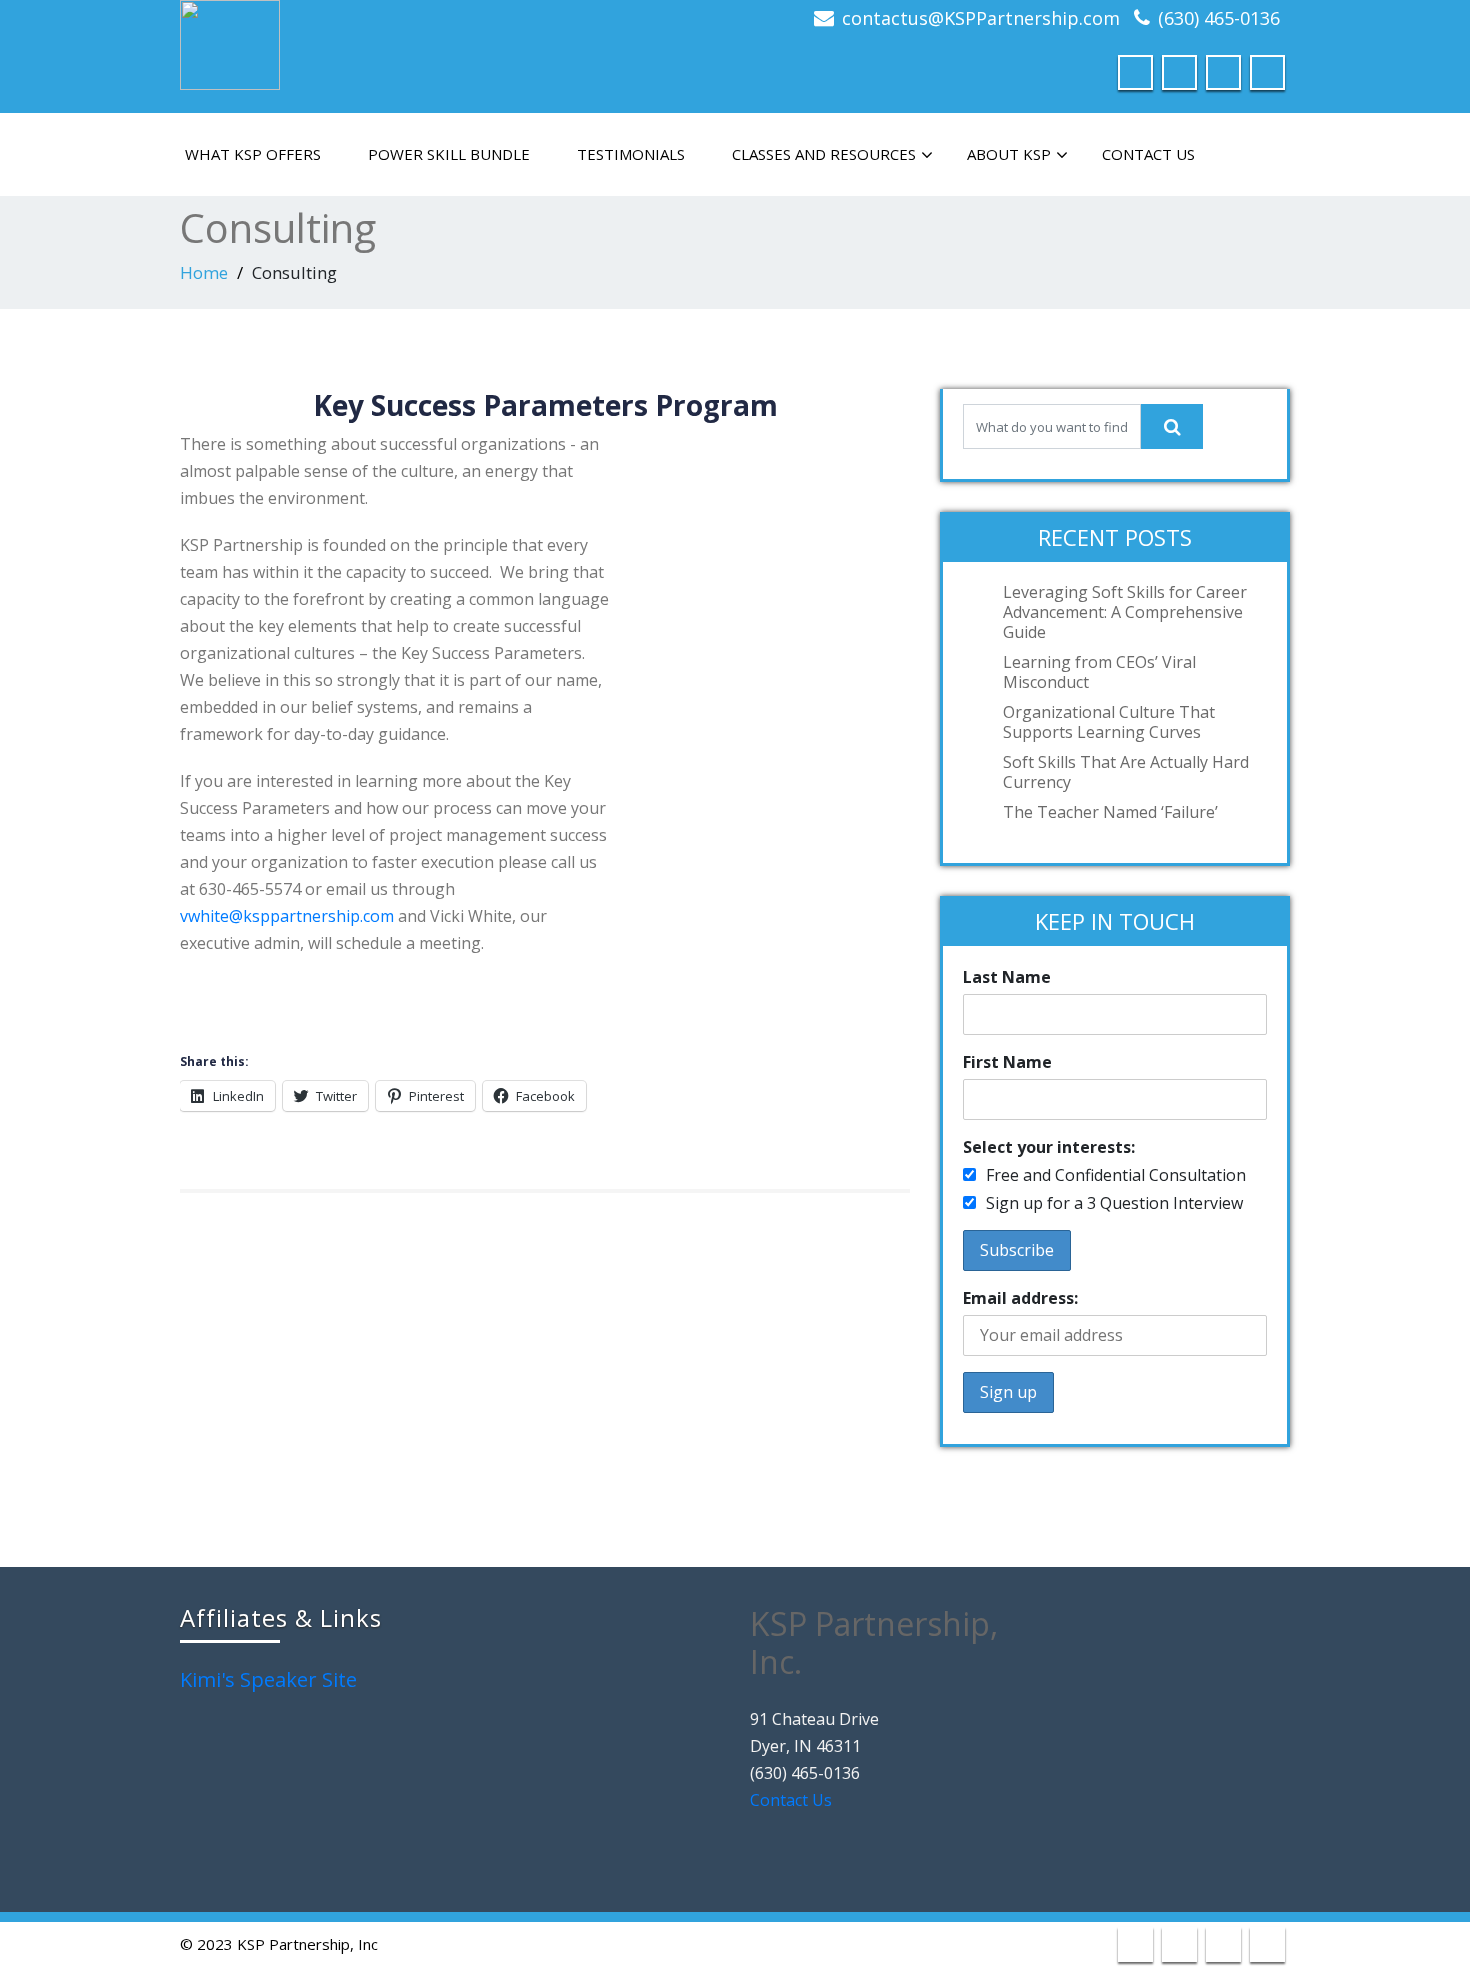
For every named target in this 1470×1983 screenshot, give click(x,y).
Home (204, 272)
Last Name (1007, 977)
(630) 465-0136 (1219, 18)
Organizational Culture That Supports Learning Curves (1109, 722)
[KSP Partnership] (230, 40)
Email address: (1020, 1298)
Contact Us (1148, 154)
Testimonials (631, 154)
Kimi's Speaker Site (268, 1679)
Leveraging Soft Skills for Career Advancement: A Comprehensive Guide (1125, 612)
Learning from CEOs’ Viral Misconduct (1099, 672)
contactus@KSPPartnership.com (981, 18)
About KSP (1009, 154)
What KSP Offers (253, 154)
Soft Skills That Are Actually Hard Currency (1126, 772)
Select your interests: (1049, 1147)
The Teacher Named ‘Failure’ (1110, 812)
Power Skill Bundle (449, 154)
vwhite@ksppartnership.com (287, 916)
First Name (1007, 1062)
